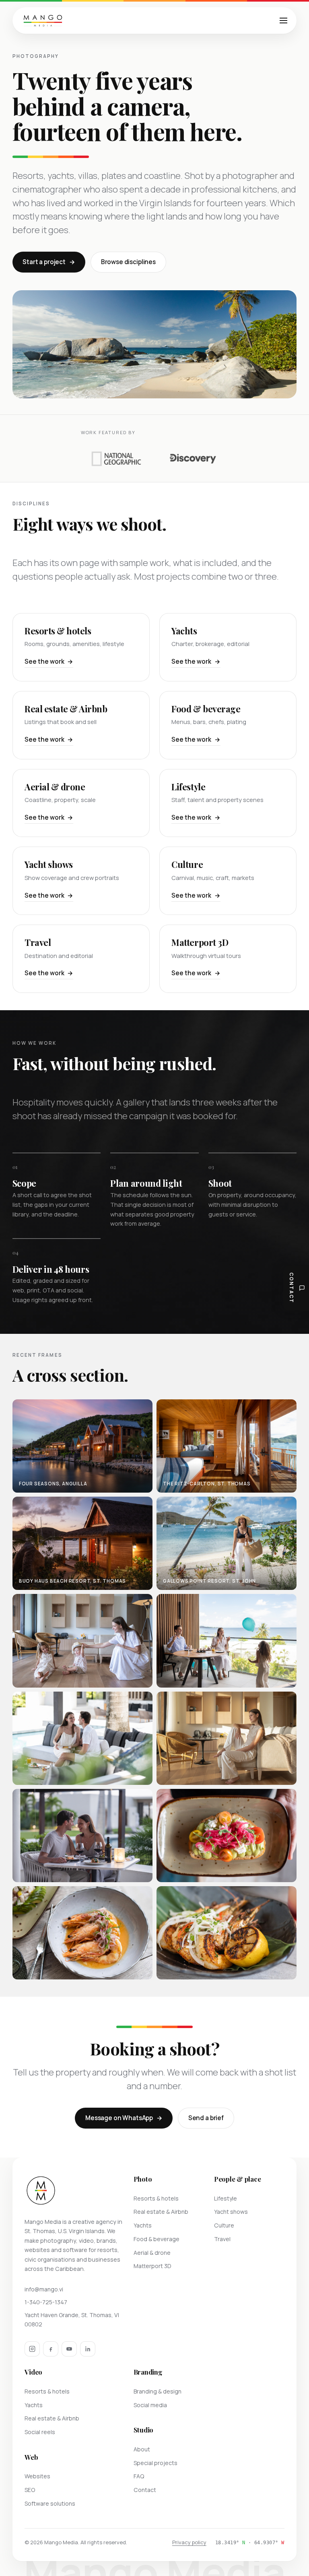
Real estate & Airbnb (161, 2212)
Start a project (44, 262)
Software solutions (50, 2503)
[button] (82, 1446)
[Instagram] (32, 2349)
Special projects (156, 2463)
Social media (150, 2405)
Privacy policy (189, 2542)
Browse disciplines (128, 262)
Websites (37, 2476)
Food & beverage (157, 2239)
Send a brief (206, 2118)
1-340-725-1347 (46, 2302)
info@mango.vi (44, 2289)
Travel (222, 2239)
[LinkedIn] (88, 2349)
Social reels (40, 2432)
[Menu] (283, 21)
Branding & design (158, 2391)
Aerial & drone (152, 2253)
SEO (30, 2490)
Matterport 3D (152, 2266)
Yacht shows (231, 2212)
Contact (145, 2490)
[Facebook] (51, 2349)
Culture (224, 2225)
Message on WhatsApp (119, 2118)
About (142, 2449)
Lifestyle (226, 2198)
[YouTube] (69, 2349)
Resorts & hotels (156, 2198)
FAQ (139, 2476)
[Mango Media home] (43, 21)
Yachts (143, 2225)
